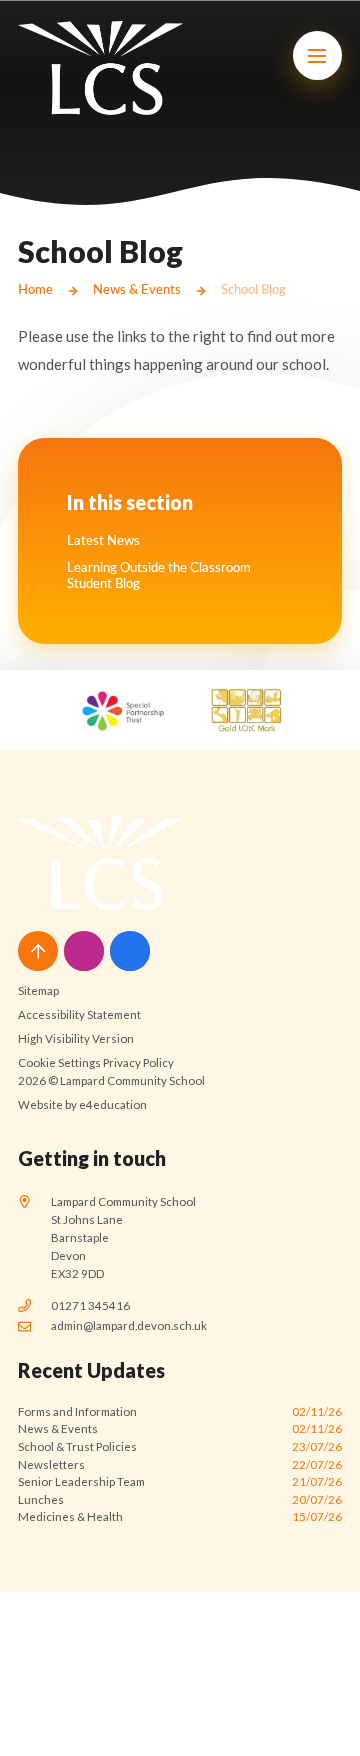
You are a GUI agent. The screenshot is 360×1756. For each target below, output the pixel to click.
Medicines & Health (180, 1516)
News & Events (137, 289)
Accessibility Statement (79, 1014)
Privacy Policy (138, 1062)
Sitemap (38, 990)
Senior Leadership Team (180, 1481)
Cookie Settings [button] (59, 1062)
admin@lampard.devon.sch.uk (129, 1325)
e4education (113, 1104)
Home (35, 289)
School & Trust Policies (180, 1446)
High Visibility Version (76, 1038)
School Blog (253, 289)
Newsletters (180, 1464)
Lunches (180, 1499)
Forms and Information (180, 1411)
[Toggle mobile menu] (318, 56)
